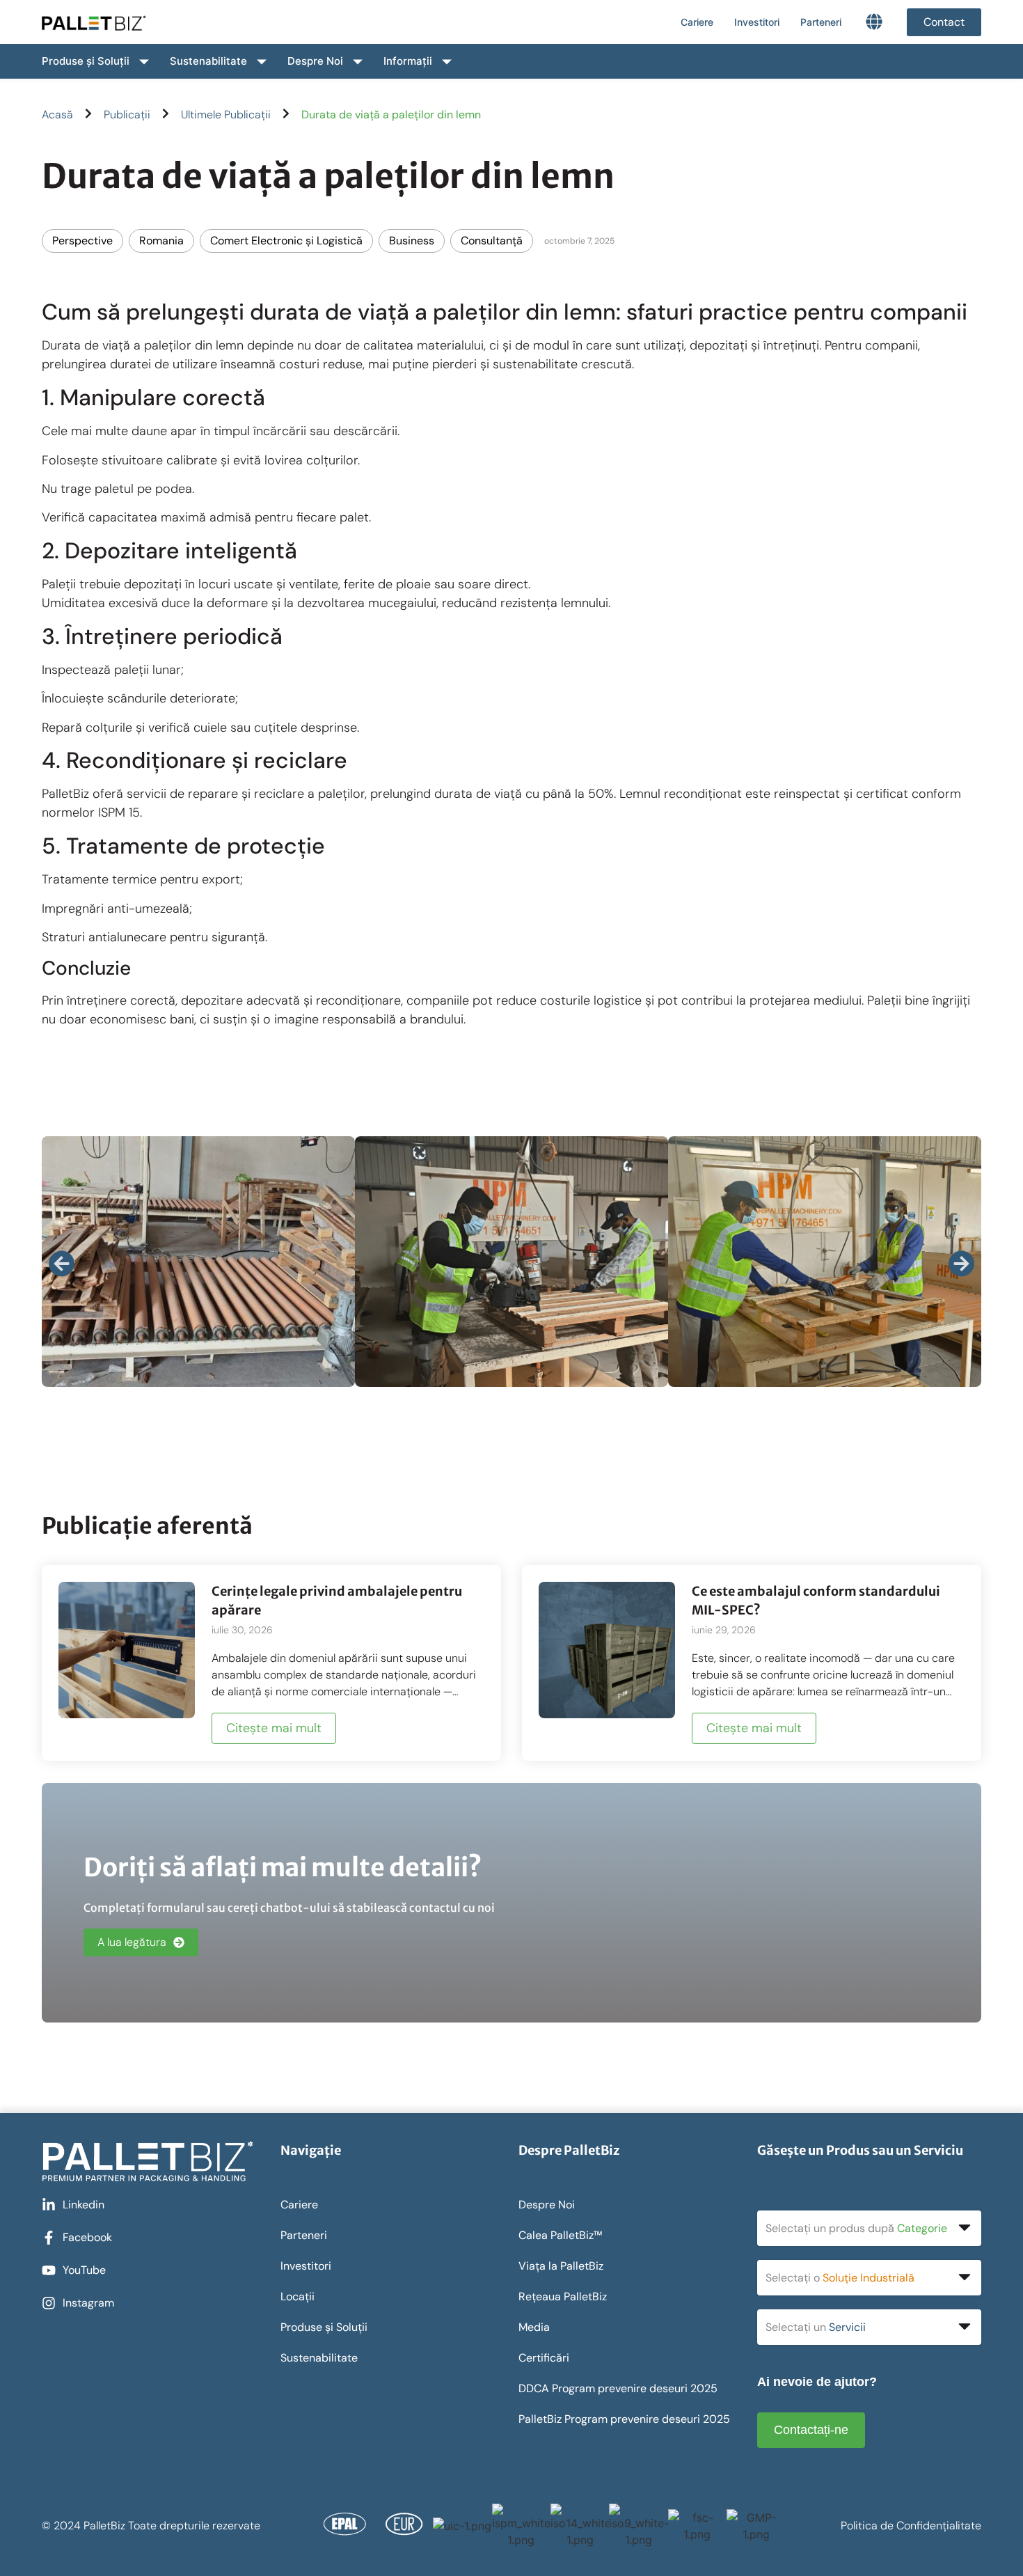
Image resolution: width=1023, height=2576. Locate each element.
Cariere (697, 22)
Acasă (57, 115)
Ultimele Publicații (226, 115)
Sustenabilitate (208, 61)
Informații (408, 61)
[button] (62, 1264)
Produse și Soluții (86, 61)
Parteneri (821, 22)
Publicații (127, 115)
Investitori (757, 22)
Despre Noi (315, 61)
